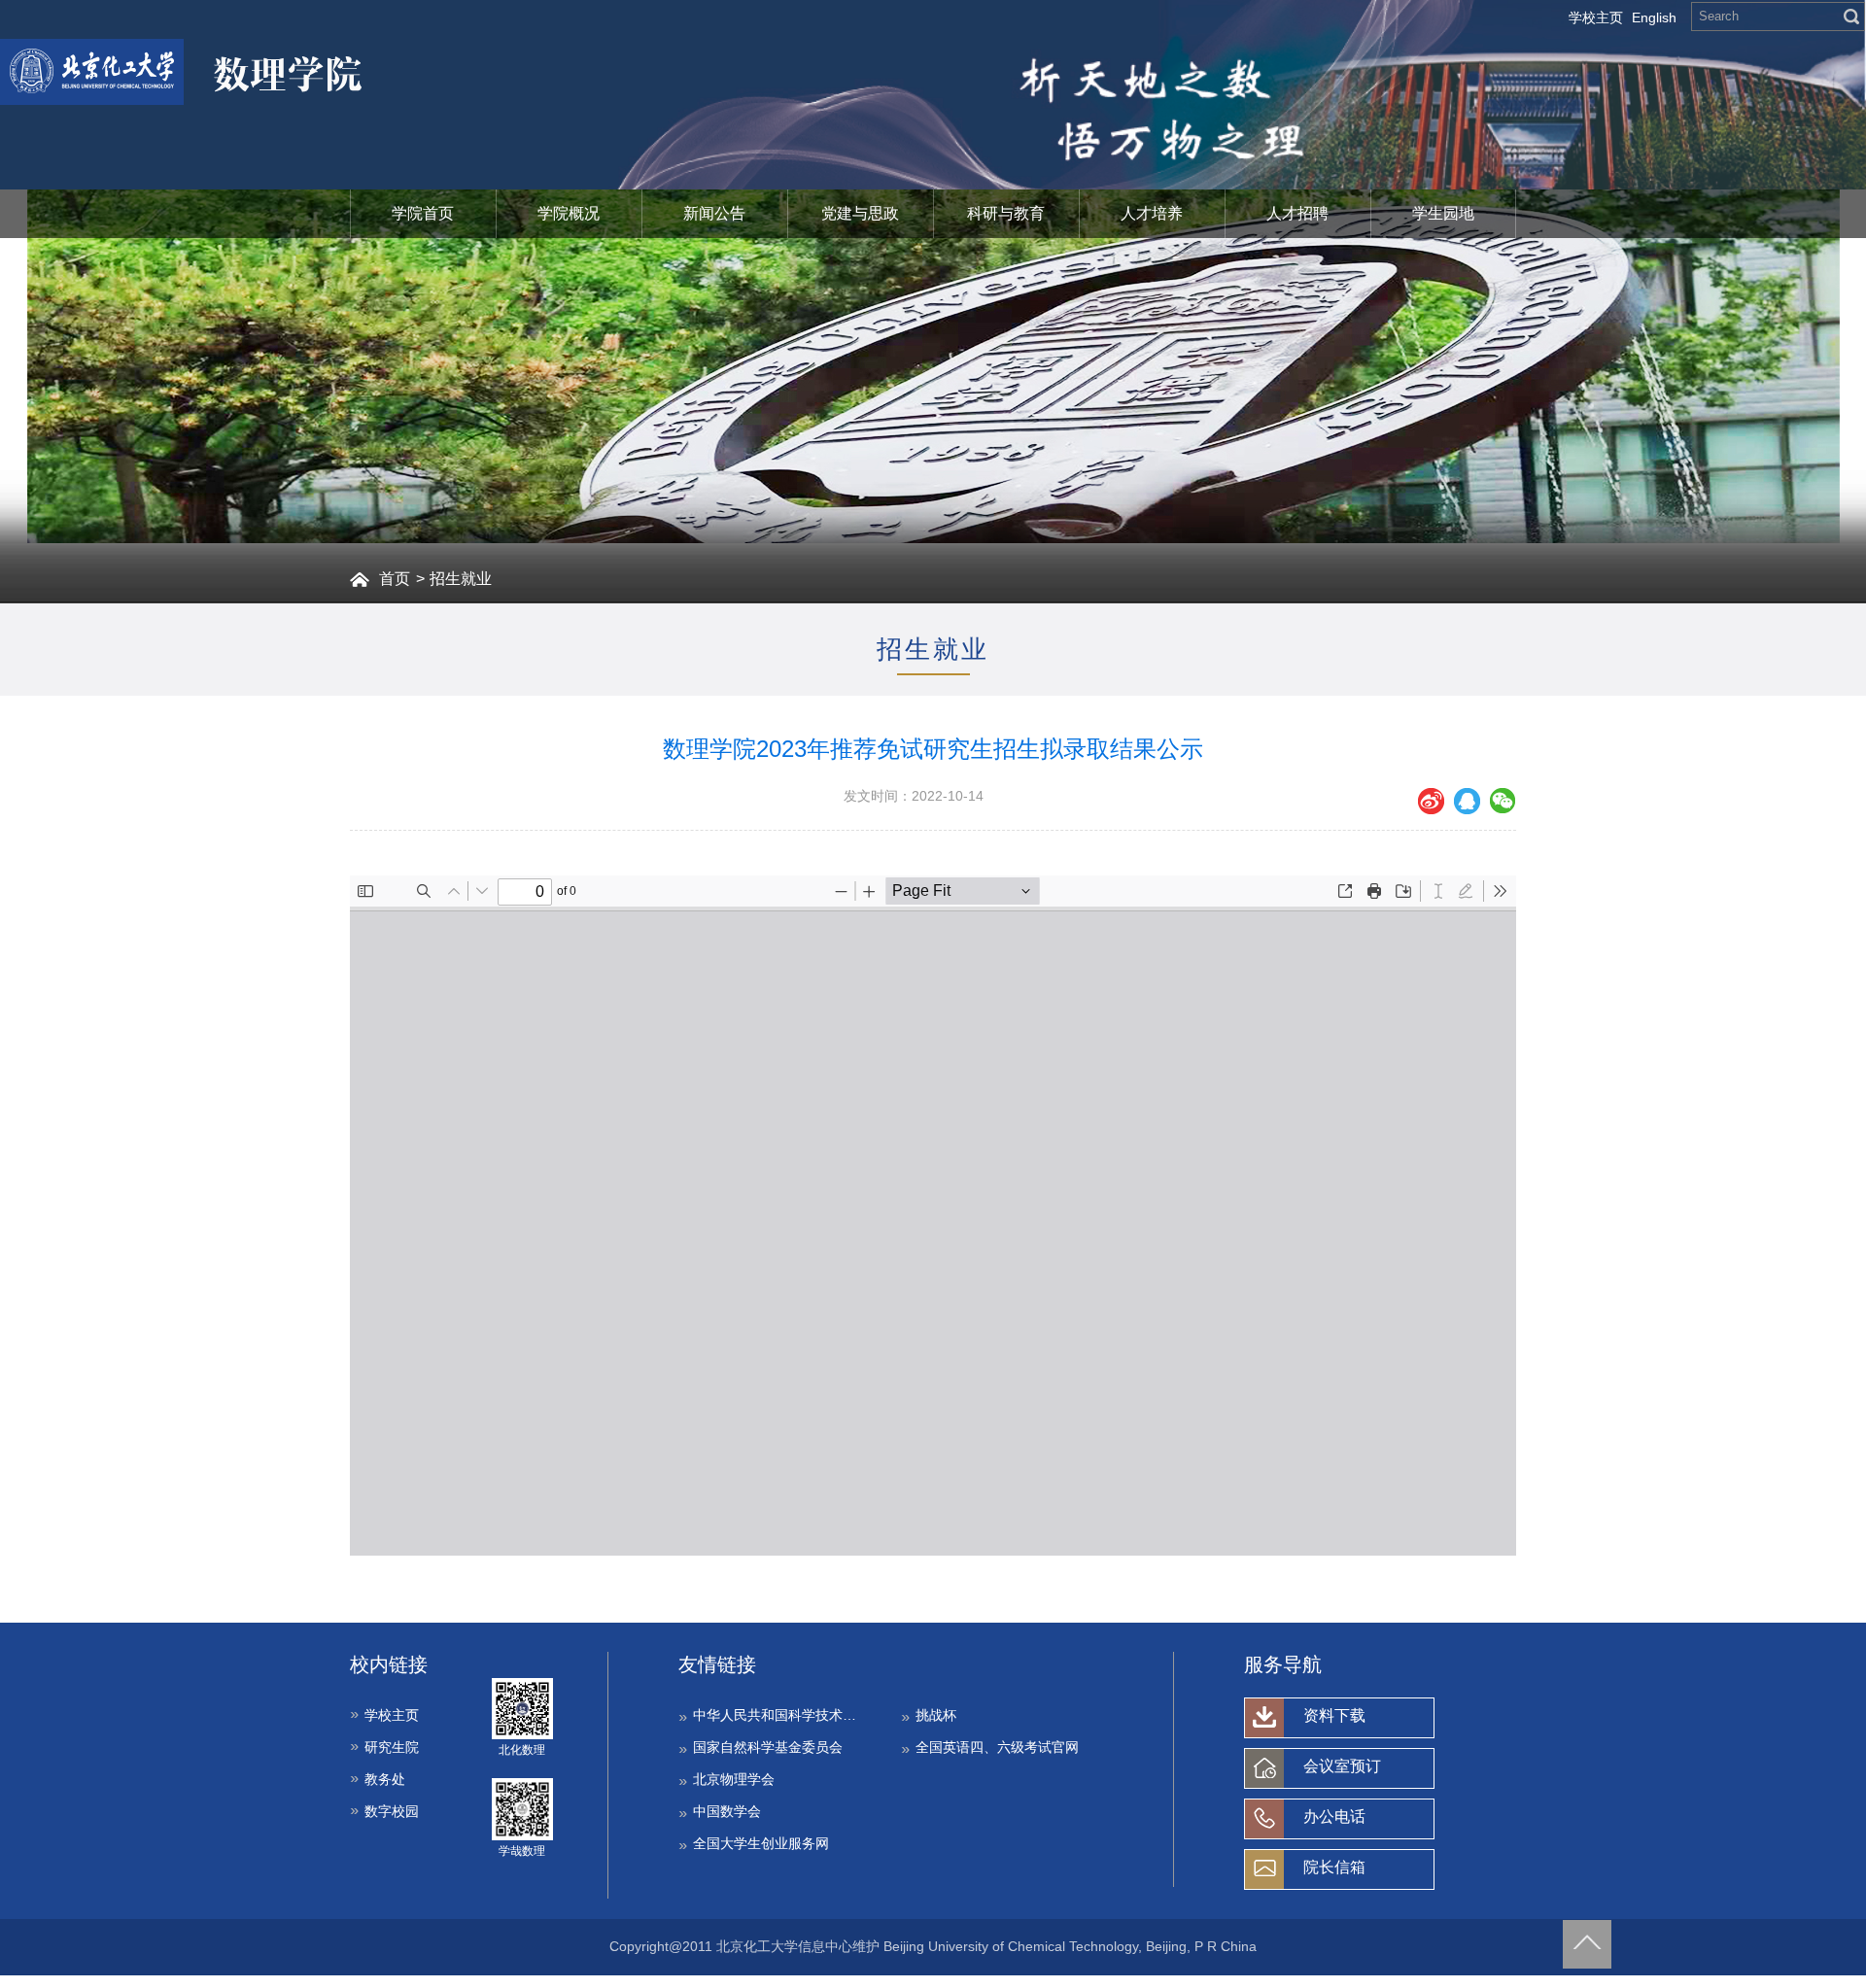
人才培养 (1152, 213)
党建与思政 (860, 213)
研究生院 (392, 1747)
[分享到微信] (1503, 801)
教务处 (385, 1779)
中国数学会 (727, 1811)
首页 (395, 579)
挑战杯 (936, 1715)
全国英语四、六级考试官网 (997, 1747)
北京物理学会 (734, 1779)
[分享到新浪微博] (1431, 801)
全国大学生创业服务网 (761, 1843)
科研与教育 (1006, 213)
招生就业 (461, 579)
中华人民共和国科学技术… (775, 1715)
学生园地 (1443, 213)
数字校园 (392, 1811)
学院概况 (569, 213)
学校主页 (1596, 17)
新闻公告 (714, 213)
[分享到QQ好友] (1467, 801)
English (1654, 17)
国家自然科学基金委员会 (768, 1747)
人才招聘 (1297, 213)
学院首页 (423, 213)
